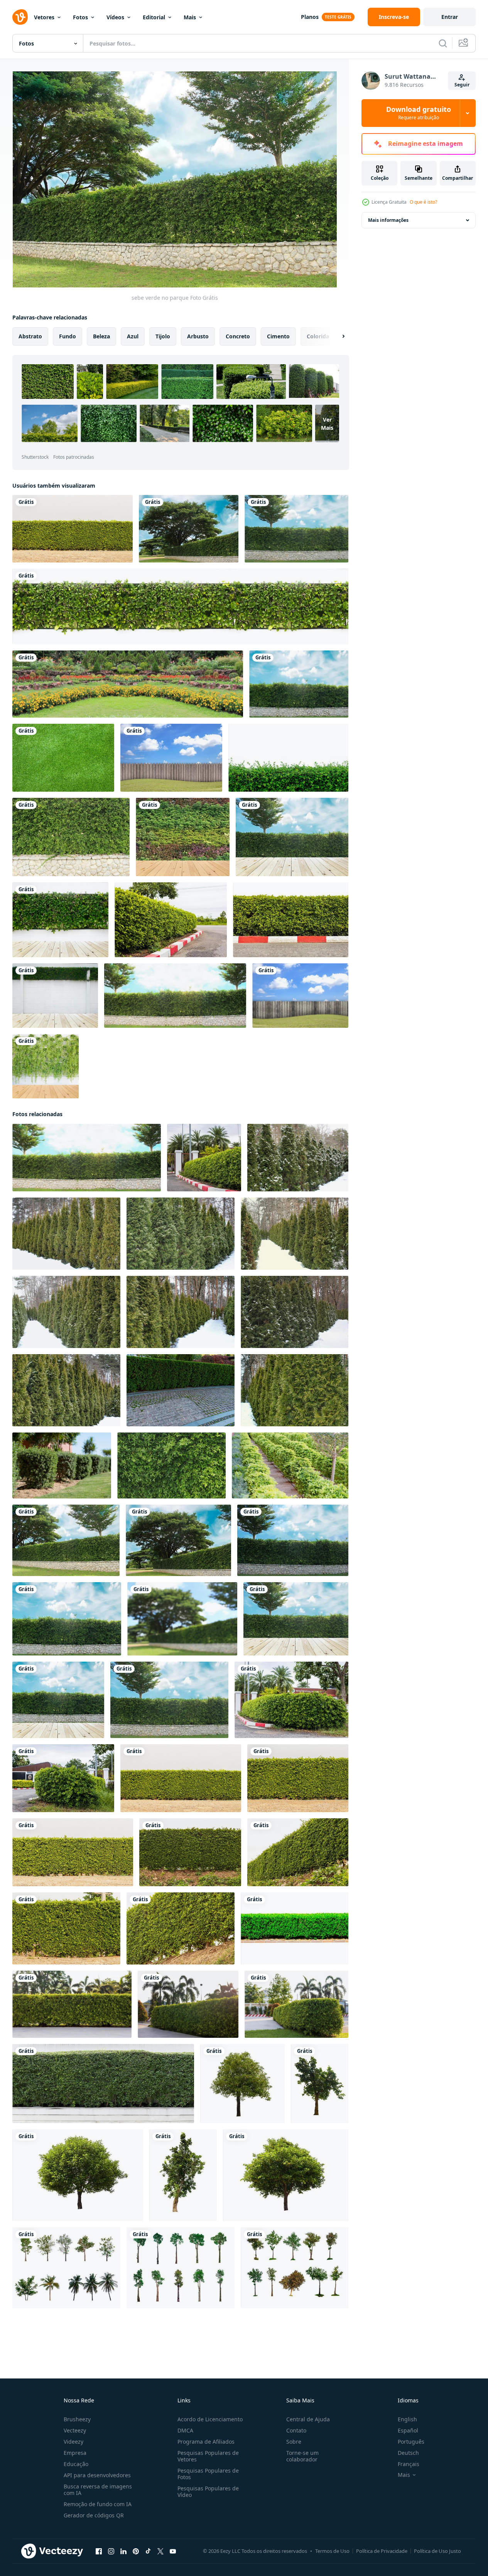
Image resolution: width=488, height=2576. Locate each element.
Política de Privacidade (382, 2551)
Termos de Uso (332, 2551)
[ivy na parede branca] (55, 996)
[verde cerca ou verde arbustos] (62, 1465)
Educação (76, 2464)
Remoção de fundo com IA (98, 2504)
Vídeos (115, 17)
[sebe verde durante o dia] (58, 1700)
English (407, 2419)
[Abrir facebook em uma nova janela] (99, 2551)
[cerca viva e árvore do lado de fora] (292, 837)
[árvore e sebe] (189, 529)
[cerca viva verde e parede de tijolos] (293, 1540)
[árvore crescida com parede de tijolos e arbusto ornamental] (175, 996)
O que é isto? (423, 202)
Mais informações (388, 220)
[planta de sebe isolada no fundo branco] (288, 758)
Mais (190, 17)
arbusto (198, 336)
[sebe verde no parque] (66, 1540)
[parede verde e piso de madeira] (183, 837)
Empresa (75, 2453)
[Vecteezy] (20, 17)
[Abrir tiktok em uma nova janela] (148, 2551)
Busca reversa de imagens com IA (98, 2490)
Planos (310, 17)
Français (409, 2464)
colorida (318, 336)
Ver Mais (327, 424)
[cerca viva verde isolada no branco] (180, 606)
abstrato (30, 336)
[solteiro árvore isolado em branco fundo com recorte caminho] (242, 2084)
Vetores (44, 17)
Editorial (154, 17)
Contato (296, 2430)
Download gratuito (419, 113)
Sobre (294, 2442)
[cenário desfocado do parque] (182, 1619)
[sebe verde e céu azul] (296, 529)
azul (133, 336)
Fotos (80, 17)
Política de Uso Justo (437, 2551)
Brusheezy (77, 2419)
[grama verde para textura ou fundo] (63, 758)
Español (408, 2430)
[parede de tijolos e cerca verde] (299, 684)
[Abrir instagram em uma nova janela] (111, 2551)
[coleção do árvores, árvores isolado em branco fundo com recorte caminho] (66, 2268)
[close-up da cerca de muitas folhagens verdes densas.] (190, 1852)
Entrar (450, 17)
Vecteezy (75, 2430)
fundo (68, 336)
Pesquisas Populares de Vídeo (208, 2492)
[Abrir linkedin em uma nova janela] (123, 2551)
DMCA (185, 2430)
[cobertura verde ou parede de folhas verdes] (103, 2084)
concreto (238, 336)
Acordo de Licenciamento (210, 2419)
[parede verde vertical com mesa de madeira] (46, 1066)
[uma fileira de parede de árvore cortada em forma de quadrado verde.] (295, 1928)
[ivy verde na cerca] (60, 920)
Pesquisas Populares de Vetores (208, 2456)
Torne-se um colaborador (302, 2456)
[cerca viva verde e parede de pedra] (71, 837)
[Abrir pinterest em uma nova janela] (136, 2551)
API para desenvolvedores (97, 2475)
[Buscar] (443, 43)
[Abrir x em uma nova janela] (160, 2551)
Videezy (73, 2442)
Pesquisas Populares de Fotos (208, 2474)
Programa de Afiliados (206, 2442)
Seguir (462, 85)
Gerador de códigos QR (94, 2515)
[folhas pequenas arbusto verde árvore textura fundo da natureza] (171, 1465)
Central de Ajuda (308, 2419)
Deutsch (408, 2453)
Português (411, 2442)
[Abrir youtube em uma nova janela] (173, 2551)
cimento (278, 336)
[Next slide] (337, 336)
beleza (101, 336)
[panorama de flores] (128, 684)
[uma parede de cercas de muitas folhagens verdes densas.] (73, 529)
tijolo (163, 336)
